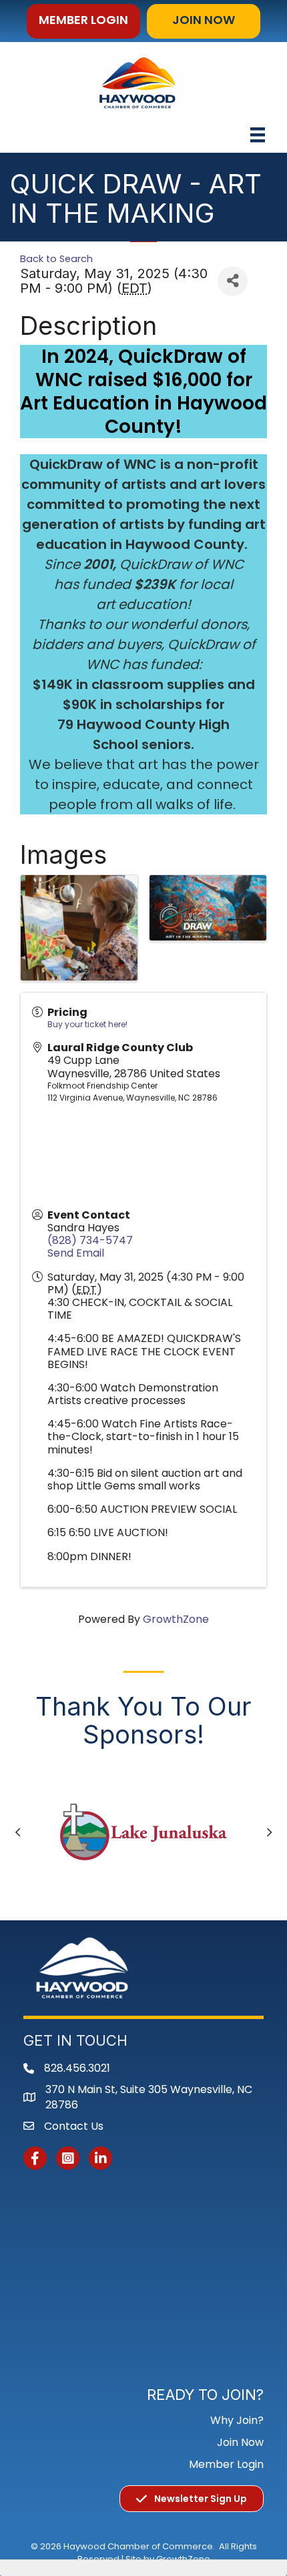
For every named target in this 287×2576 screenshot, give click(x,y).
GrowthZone (176, 1619)
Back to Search (56, 259)
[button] (83, 21)
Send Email (76, 1253)
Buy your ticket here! (87, 1024)
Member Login (226, 2464)
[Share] (233, 281)
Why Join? (237, 2420)
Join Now (240, 2442)
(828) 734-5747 (90, 1240)
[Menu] (258, 135)
